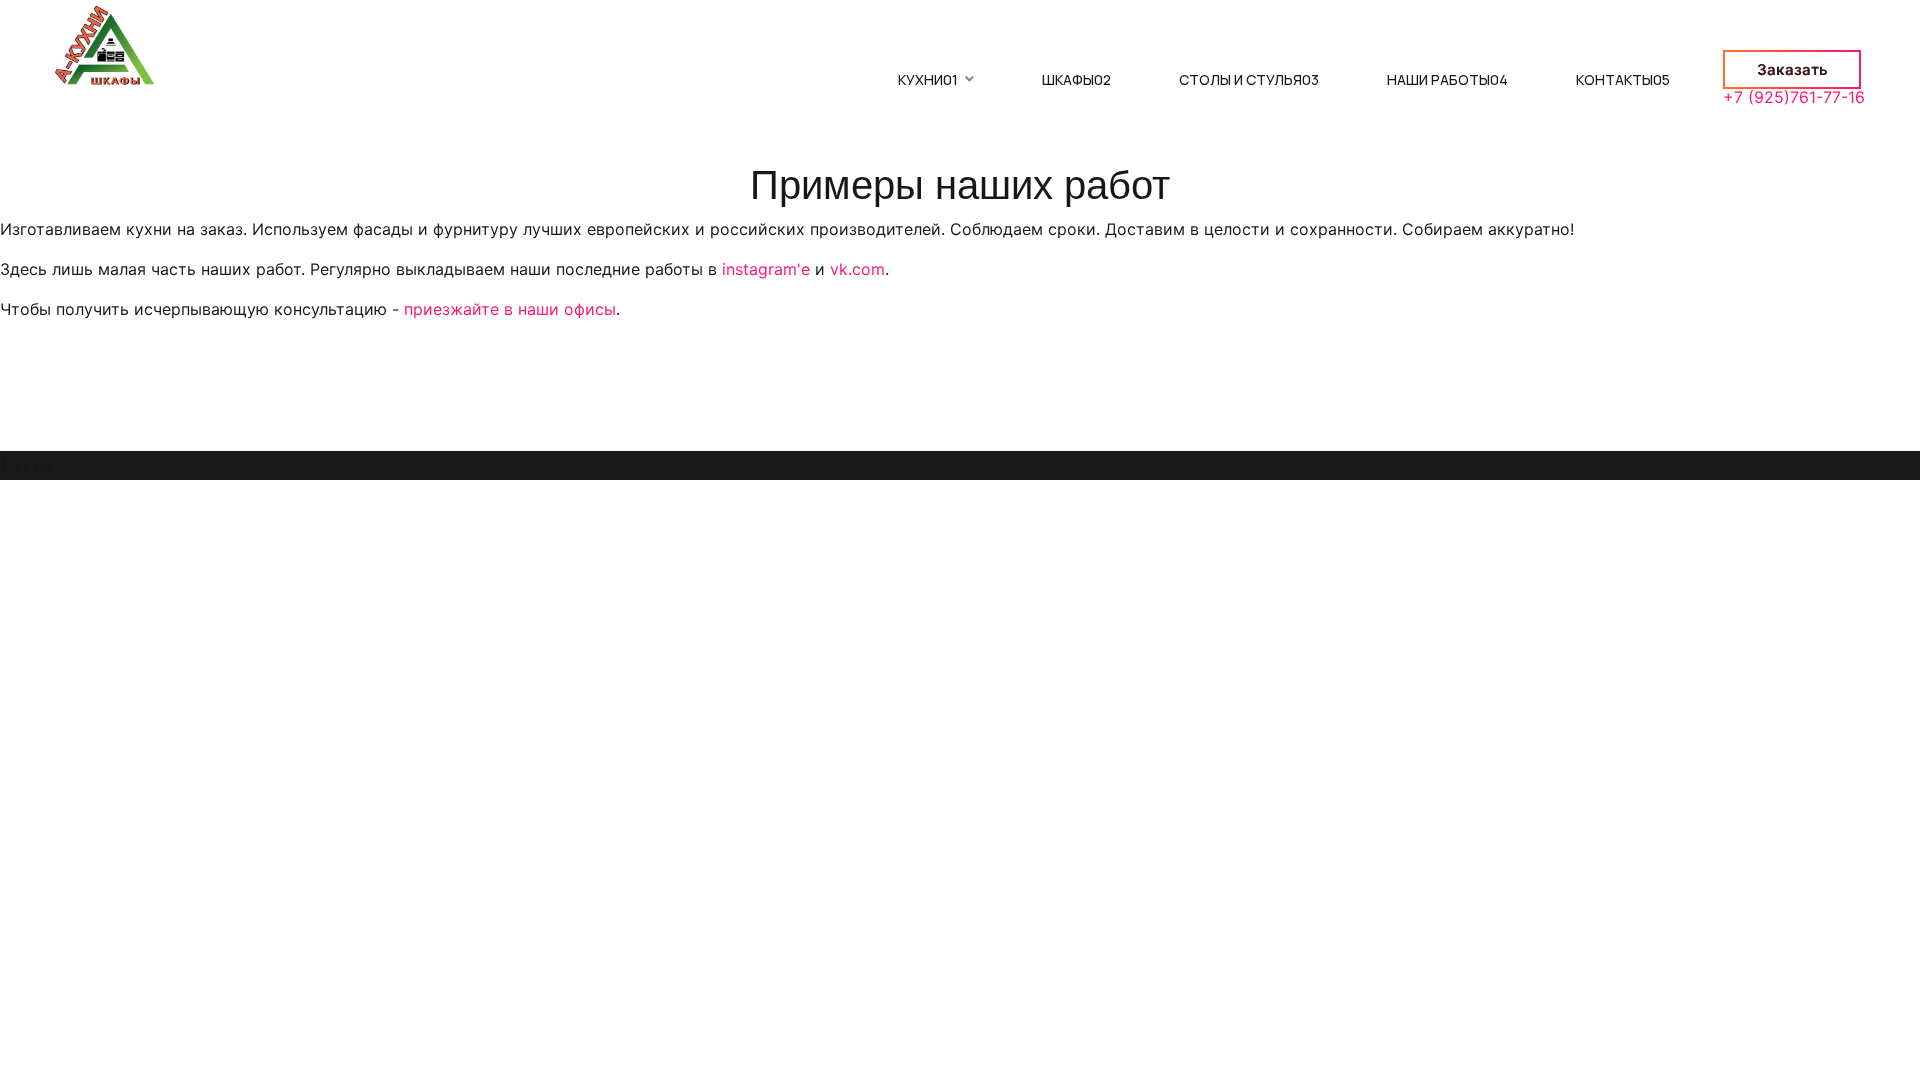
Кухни (928, 79)
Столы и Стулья (1249, 79)
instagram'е (766, 269)
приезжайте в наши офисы (510, 309)
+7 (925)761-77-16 (1794, 97)
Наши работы (1447, 79)
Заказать (1792, 69)
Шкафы (1076, 79)
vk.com (857, 269)
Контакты (1623, 79)
